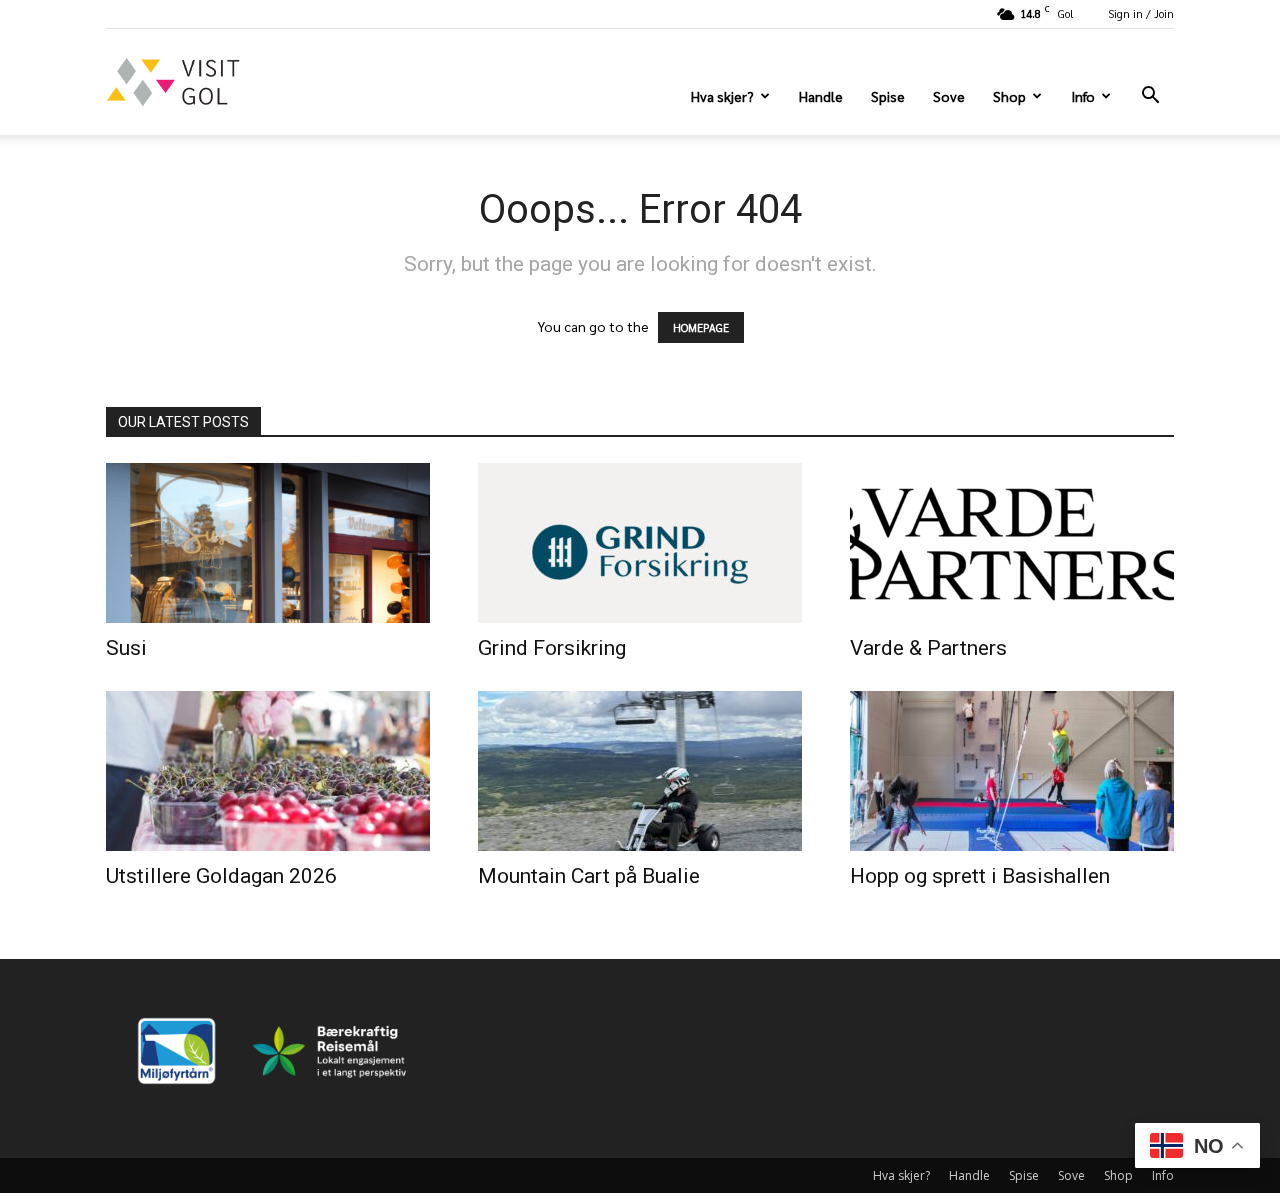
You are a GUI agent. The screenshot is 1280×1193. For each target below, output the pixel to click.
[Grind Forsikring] (640, 543)
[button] (1150, 97)
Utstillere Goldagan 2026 (221, 876)
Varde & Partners (928, 648)
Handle (821, 96)
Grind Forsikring (552, 648)
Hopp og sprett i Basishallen (980, 876)
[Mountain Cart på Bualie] (640, 771)
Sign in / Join (1141, 13)
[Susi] (268, 543)
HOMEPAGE (701, 327)
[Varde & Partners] (1012, 543)
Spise (888, 96)
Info (1083, 96)
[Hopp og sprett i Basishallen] (1012, 771)
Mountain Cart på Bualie (589, 876)
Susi (126, 648)
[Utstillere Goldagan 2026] (268, 771)
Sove (949, 96)
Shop (1009, 96)
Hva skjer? (722, 96)
